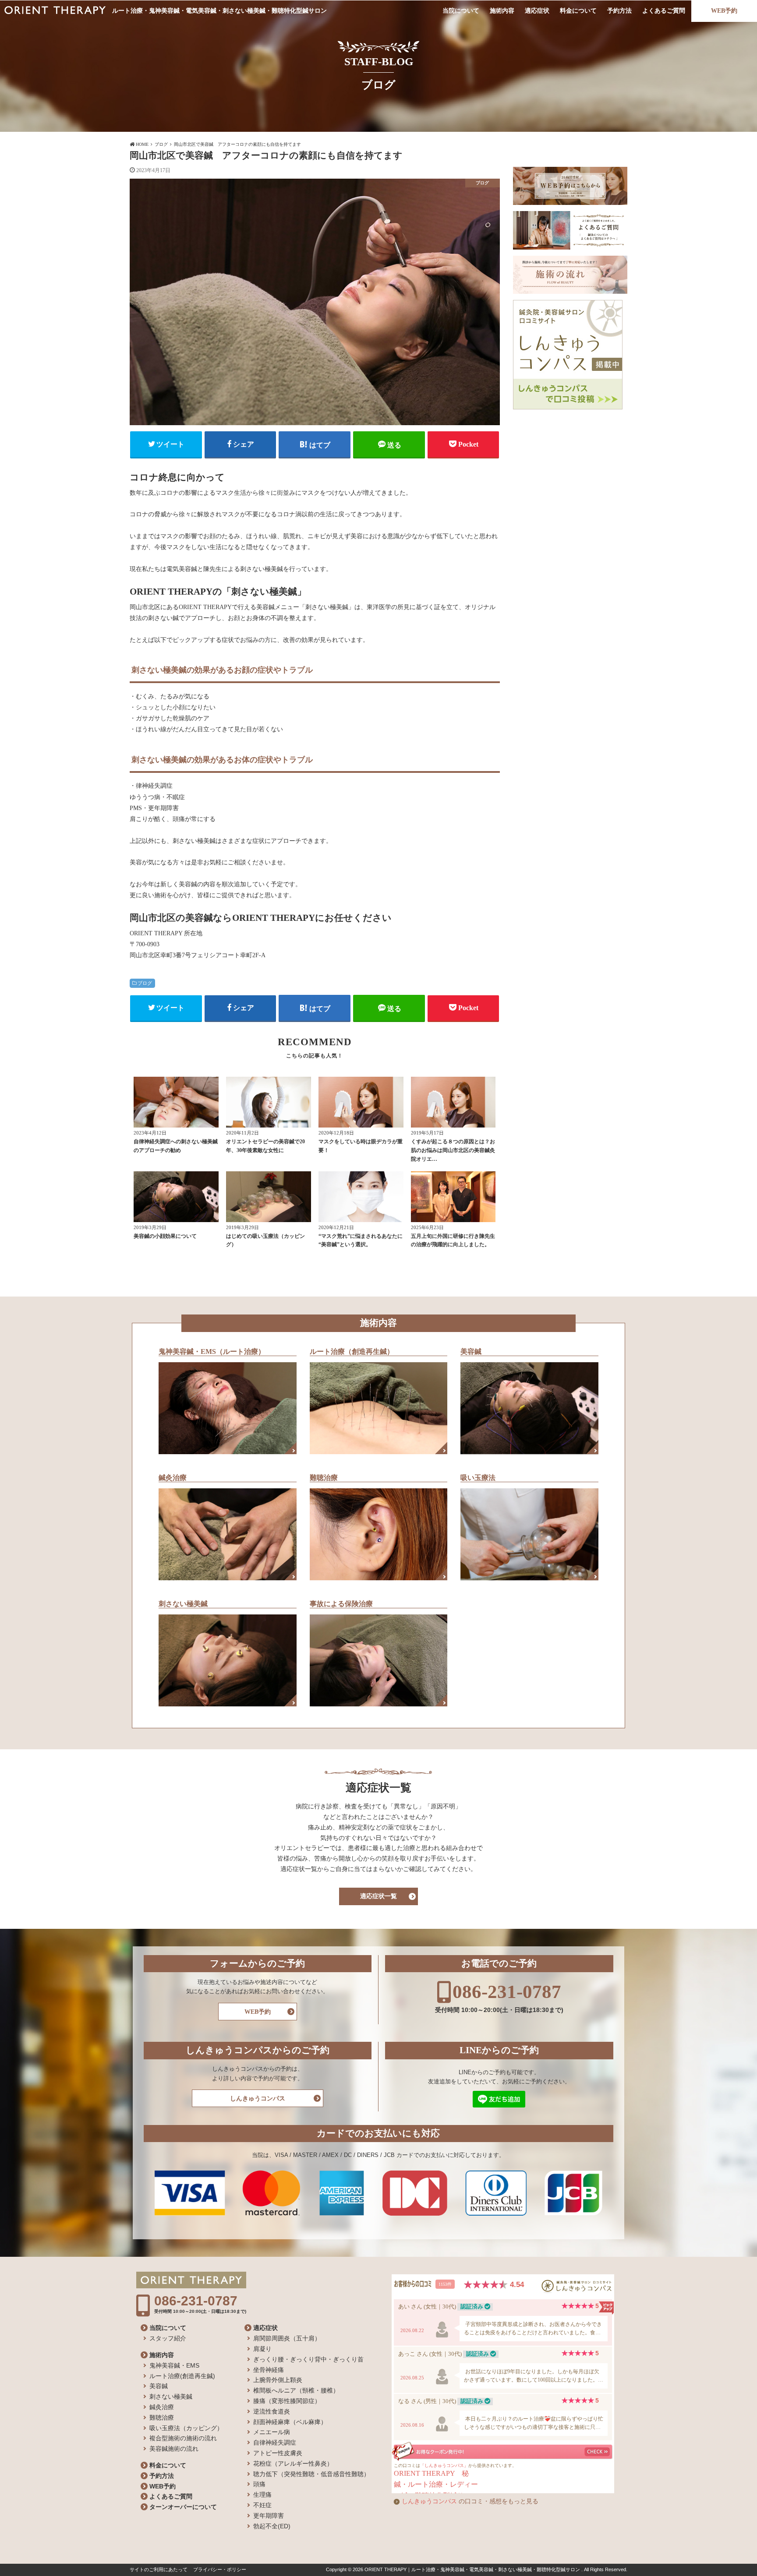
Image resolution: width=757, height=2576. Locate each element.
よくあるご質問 (664, 11)
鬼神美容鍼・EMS (174, 2365)
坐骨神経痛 (269, 2370)
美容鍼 (159, 2386)
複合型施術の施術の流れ (183, 2438)
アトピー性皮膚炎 (278, 2453)
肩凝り (262, 2349)
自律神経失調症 (275, 2442)
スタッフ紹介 (168, 2338)
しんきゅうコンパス (258, 2099)
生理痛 (262, 2495)
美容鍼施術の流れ (174, 2449)
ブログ (145, 983)
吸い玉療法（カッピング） (186, 2428)
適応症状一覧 (378, 1896)
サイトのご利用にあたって (159, 2569)
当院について (461, 11)
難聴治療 (162, 2417)
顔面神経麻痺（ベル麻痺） (290, 2422)
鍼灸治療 (162, 2407)
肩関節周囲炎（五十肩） (287, 2338)
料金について (578, 11)
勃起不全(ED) (272, 2526)
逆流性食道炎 (272, 2411)
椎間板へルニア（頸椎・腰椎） (296, 2390)
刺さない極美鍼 (171, 2396)
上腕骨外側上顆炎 (278, 2380)
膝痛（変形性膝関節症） (287, 2401)
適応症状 (537, 11)
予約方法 (619, 11)
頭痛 (259, 2484)
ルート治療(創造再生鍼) (182, 2376)
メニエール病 (272, 2432)
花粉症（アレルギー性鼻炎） (293, 2463)
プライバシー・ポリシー (220, 2569)
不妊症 (262, 2505)
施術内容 (502, 11)
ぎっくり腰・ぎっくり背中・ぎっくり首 (308, 2359)
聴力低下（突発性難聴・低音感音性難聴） (311, 2474)
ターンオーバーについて (183, 2507)
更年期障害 (269, 2516)
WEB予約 (724, 11)
